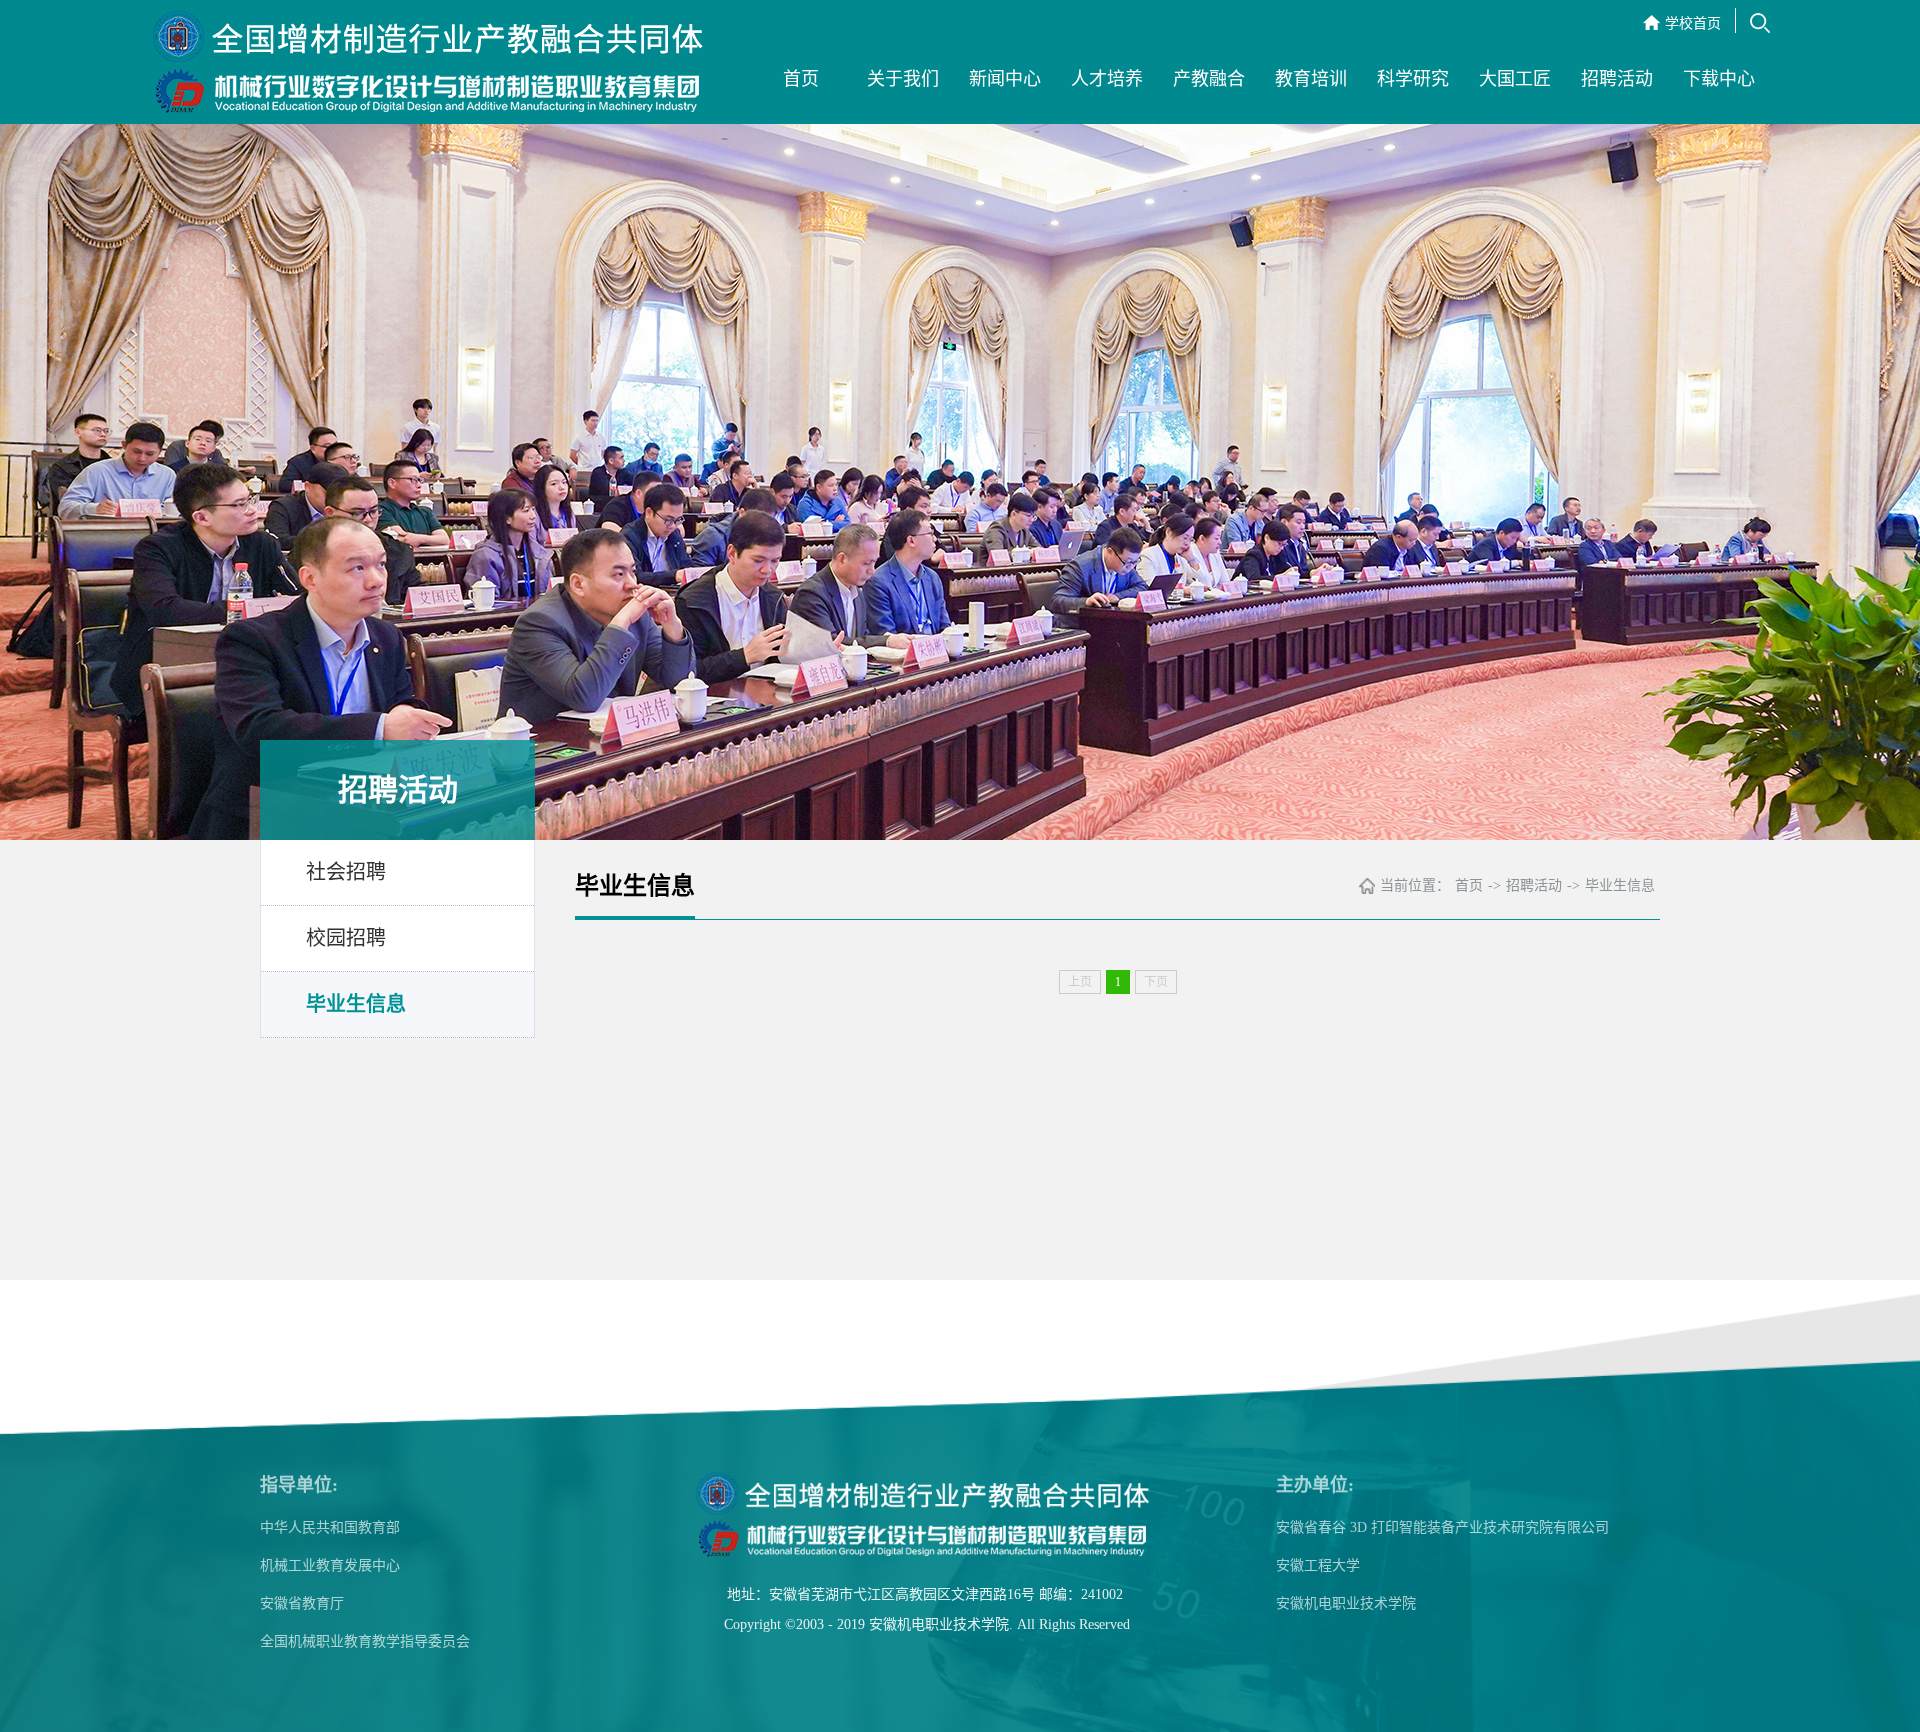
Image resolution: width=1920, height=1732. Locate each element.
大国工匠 (1515, 79)
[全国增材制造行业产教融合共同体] (433, 65)
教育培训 (1311, 79)
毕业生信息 (356, 1004)
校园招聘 (346, 938)
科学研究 (1413, 79)
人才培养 (1107, 79)
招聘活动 (1617, 79)
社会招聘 (346, 872)
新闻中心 (1005, 79)
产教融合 (1209, 79)
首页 (801, 79)
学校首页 (1693, 23)
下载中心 (1719, 79)
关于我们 (903, 79)
